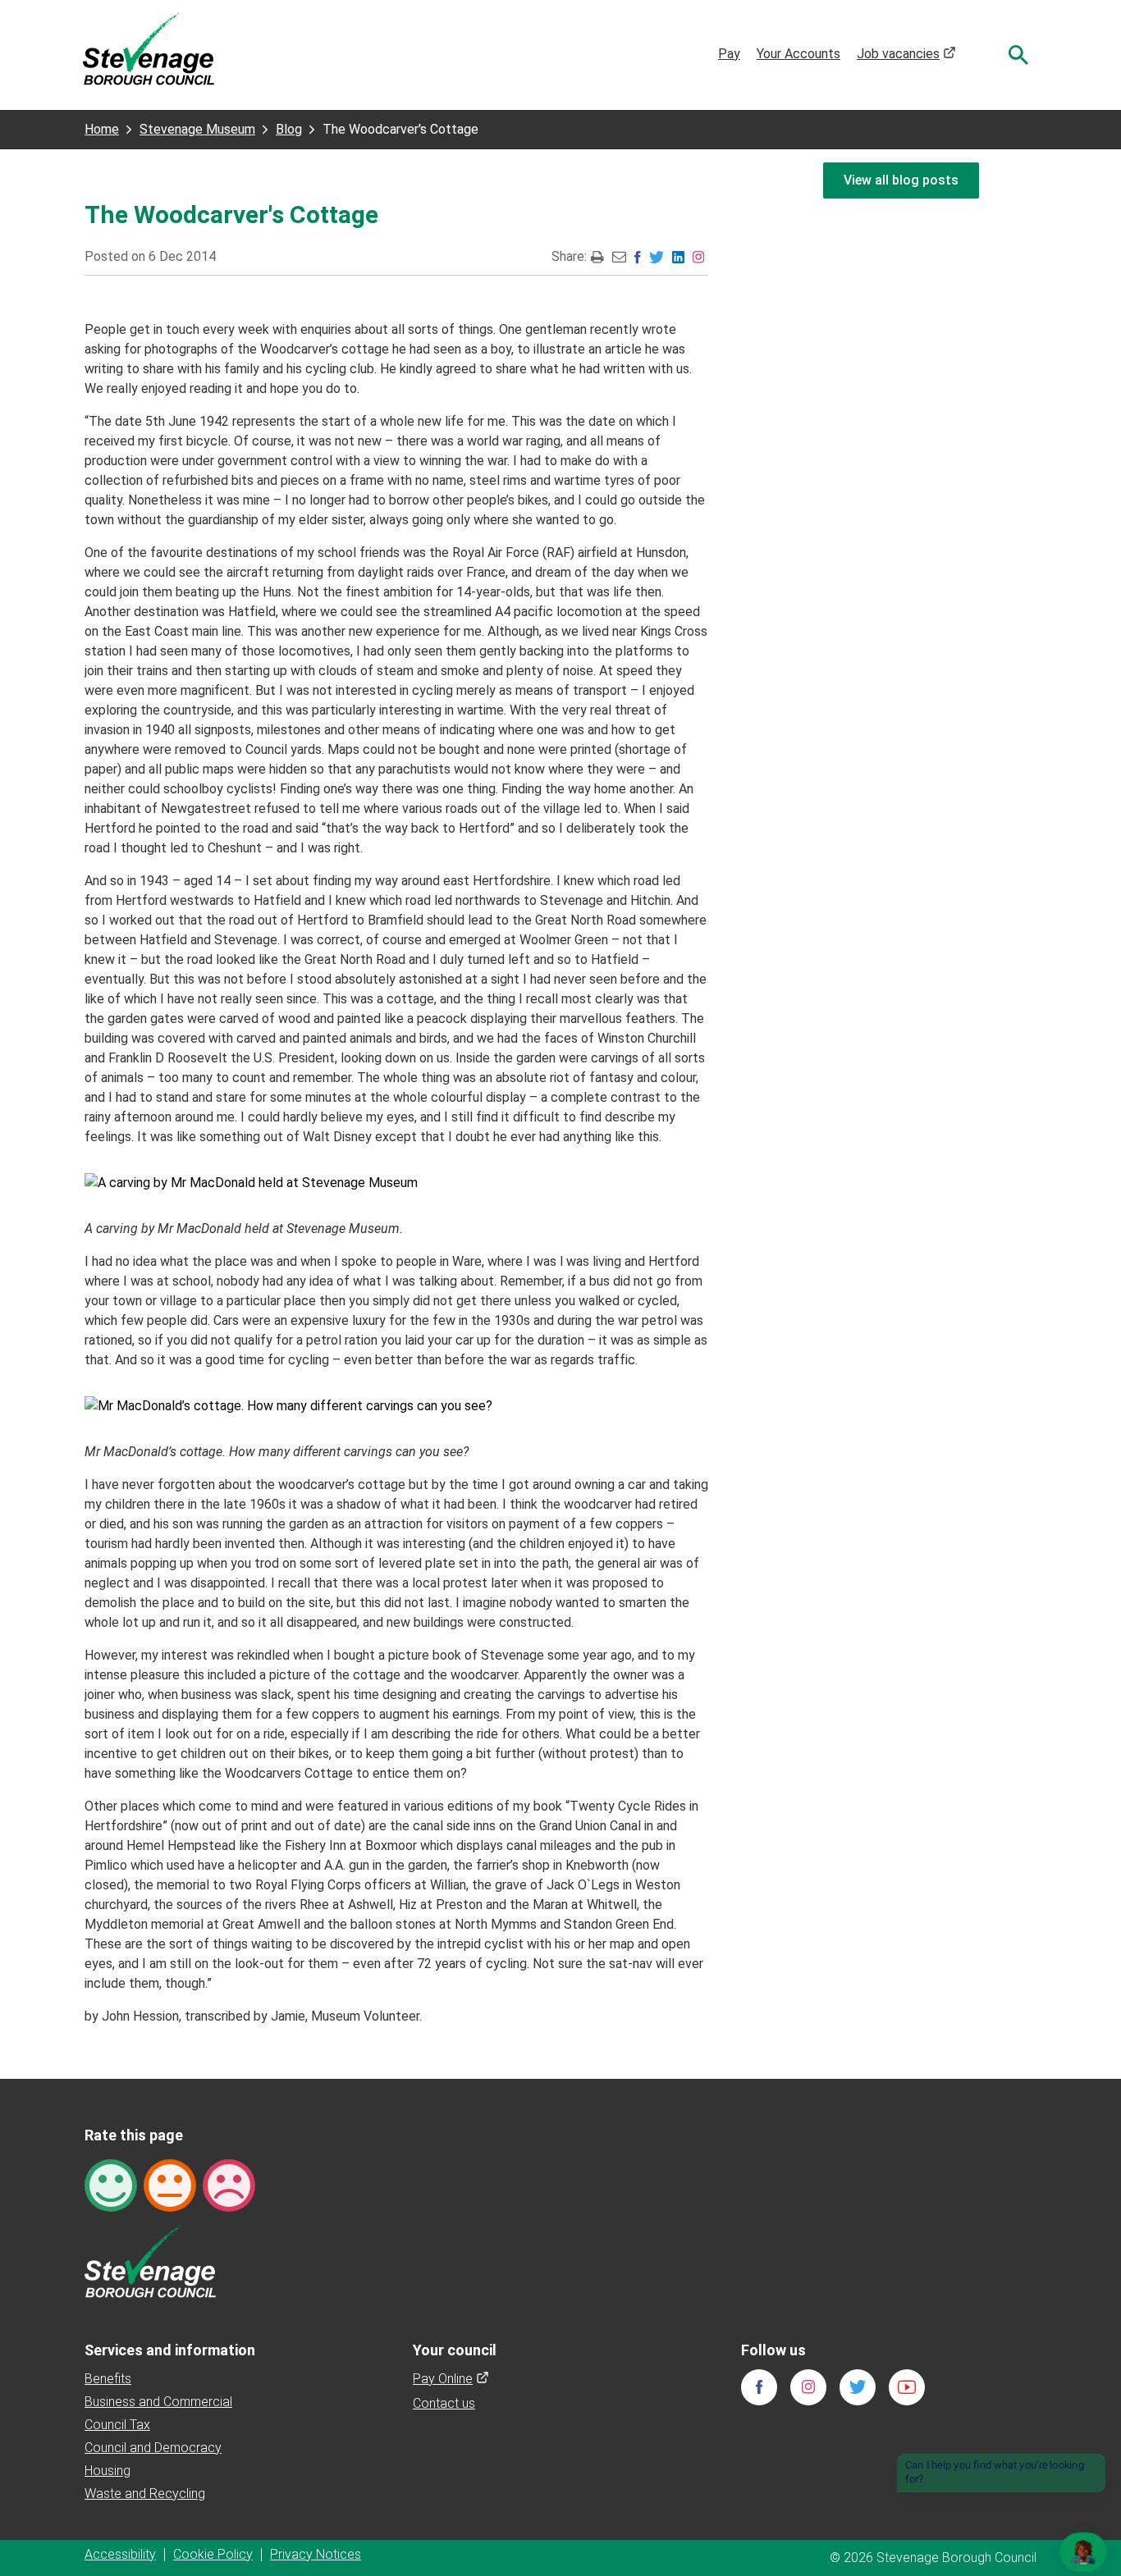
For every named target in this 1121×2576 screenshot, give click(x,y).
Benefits (108, 2379)
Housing (108, 2471)
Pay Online (451, 2379)
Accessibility (120, 2554)
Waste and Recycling (145, 2494)
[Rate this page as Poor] (229, 2184)
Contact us (444, 2403)
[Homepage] (149, 48)
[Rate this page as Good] (111, 2184)
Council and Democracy (153, 2448)
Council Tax (117, 2425)
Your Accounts (798, 54)
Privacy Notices (316, 2554)
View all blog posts (901, 180)
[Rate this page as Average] (170, 2184)
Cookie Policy (213, 2554)
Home (102, 129)
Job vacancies (906, 54)
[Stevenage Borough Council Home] (150, 2261)
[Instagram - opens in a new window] (698, 256)
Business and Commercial (158, 2402)
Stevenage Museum (197, 129)
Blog (289, 129)
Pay (729, 54)
